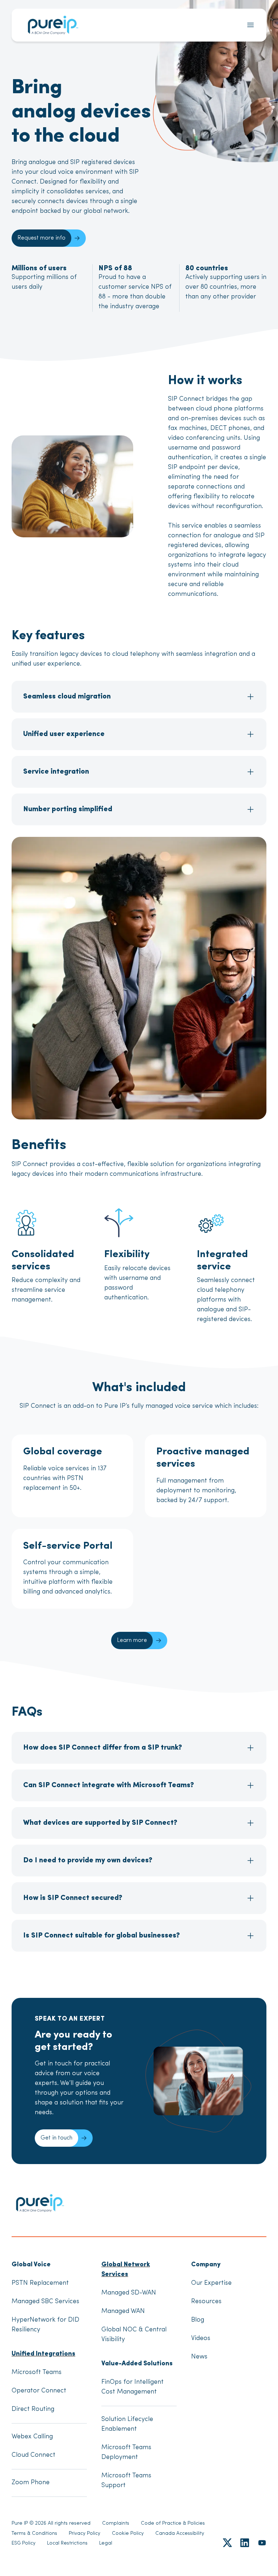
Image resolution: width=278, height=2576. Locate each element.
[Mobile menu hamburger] (250, 25)
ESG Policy (24, 2543)
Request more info (41, 238)
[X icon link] (227, 2543)
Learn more (132, 1640)
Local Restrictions (67, 2543)
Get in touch (56, 2138)
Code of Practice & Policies (173, 2523)
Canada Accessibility (180, 2534)
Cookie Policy (128, 2534)
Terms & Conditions (34, 2534)
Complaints (116, 2523)
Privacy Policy (85, 2534)
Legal (106, 2543)
